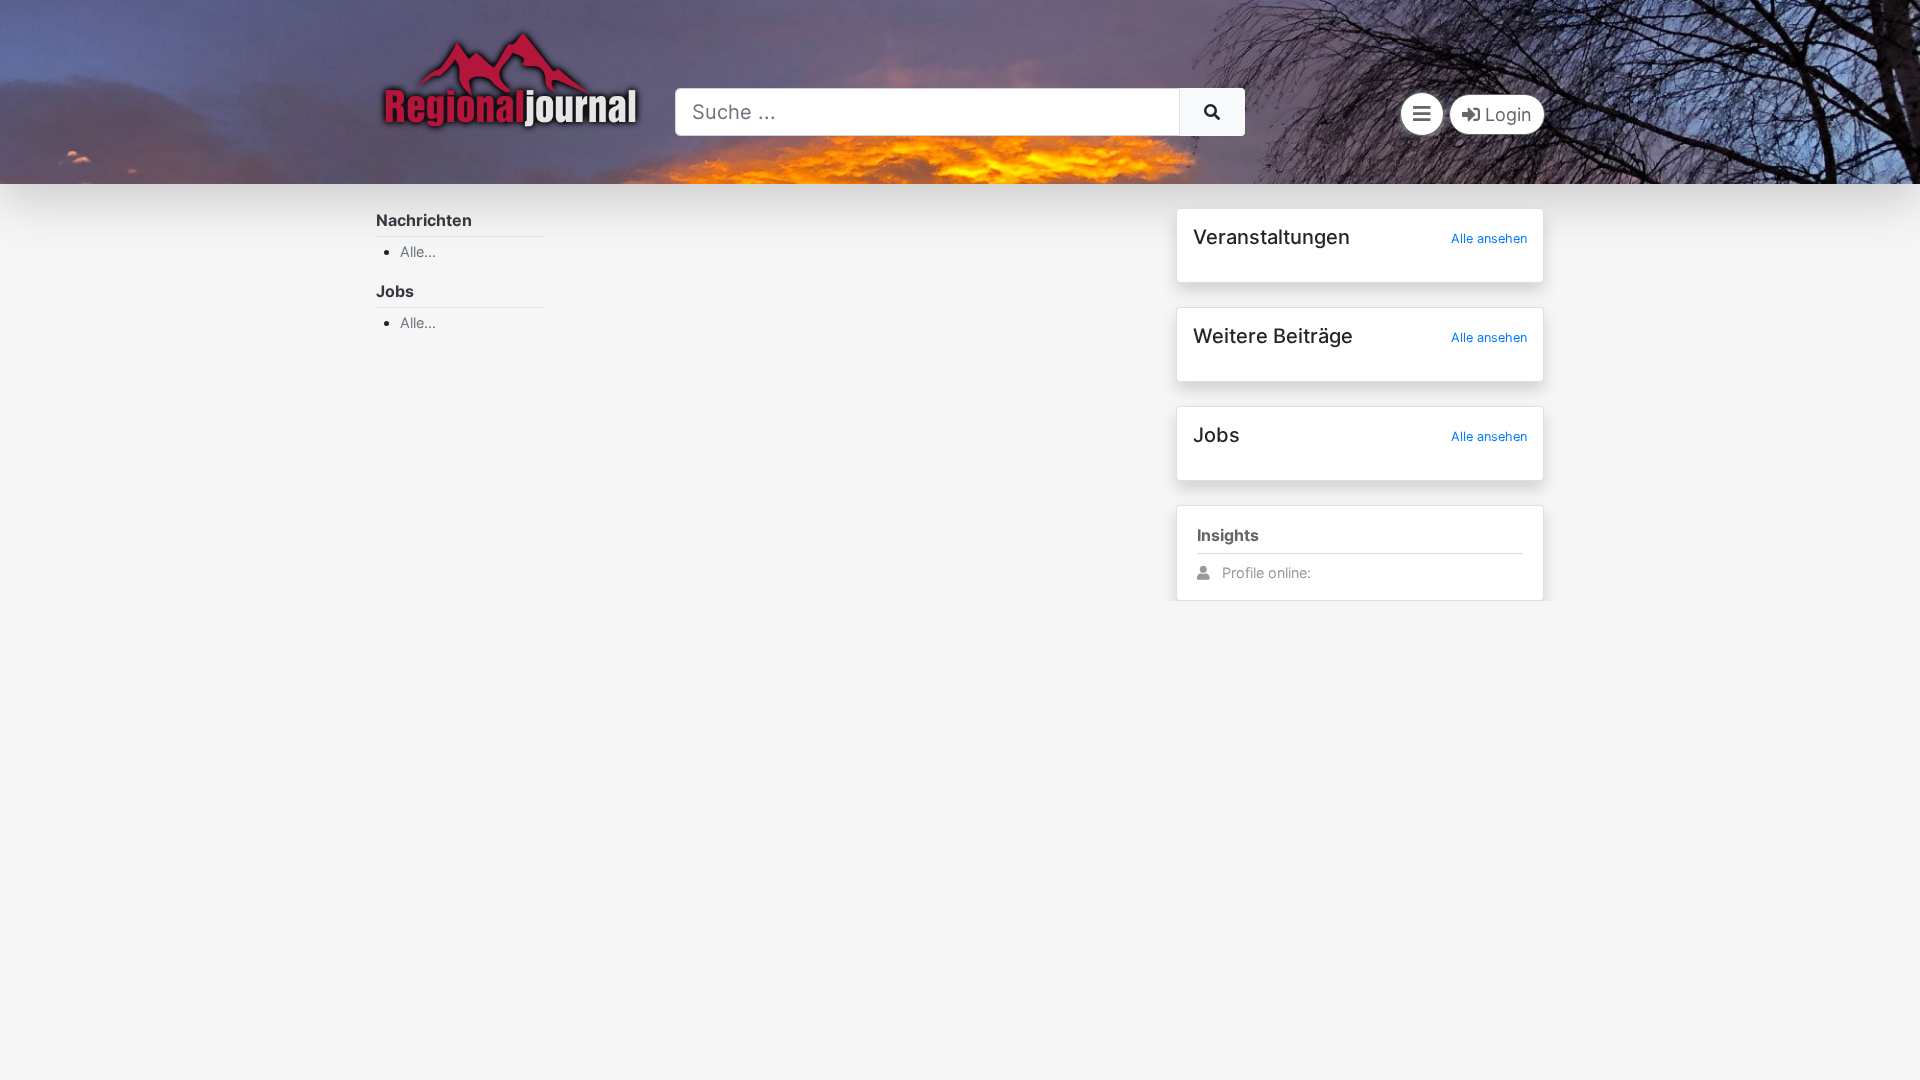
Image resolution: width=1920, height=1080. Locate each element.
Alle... (418, 251)
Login (1506, 114)
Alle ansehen (1489, 238)
